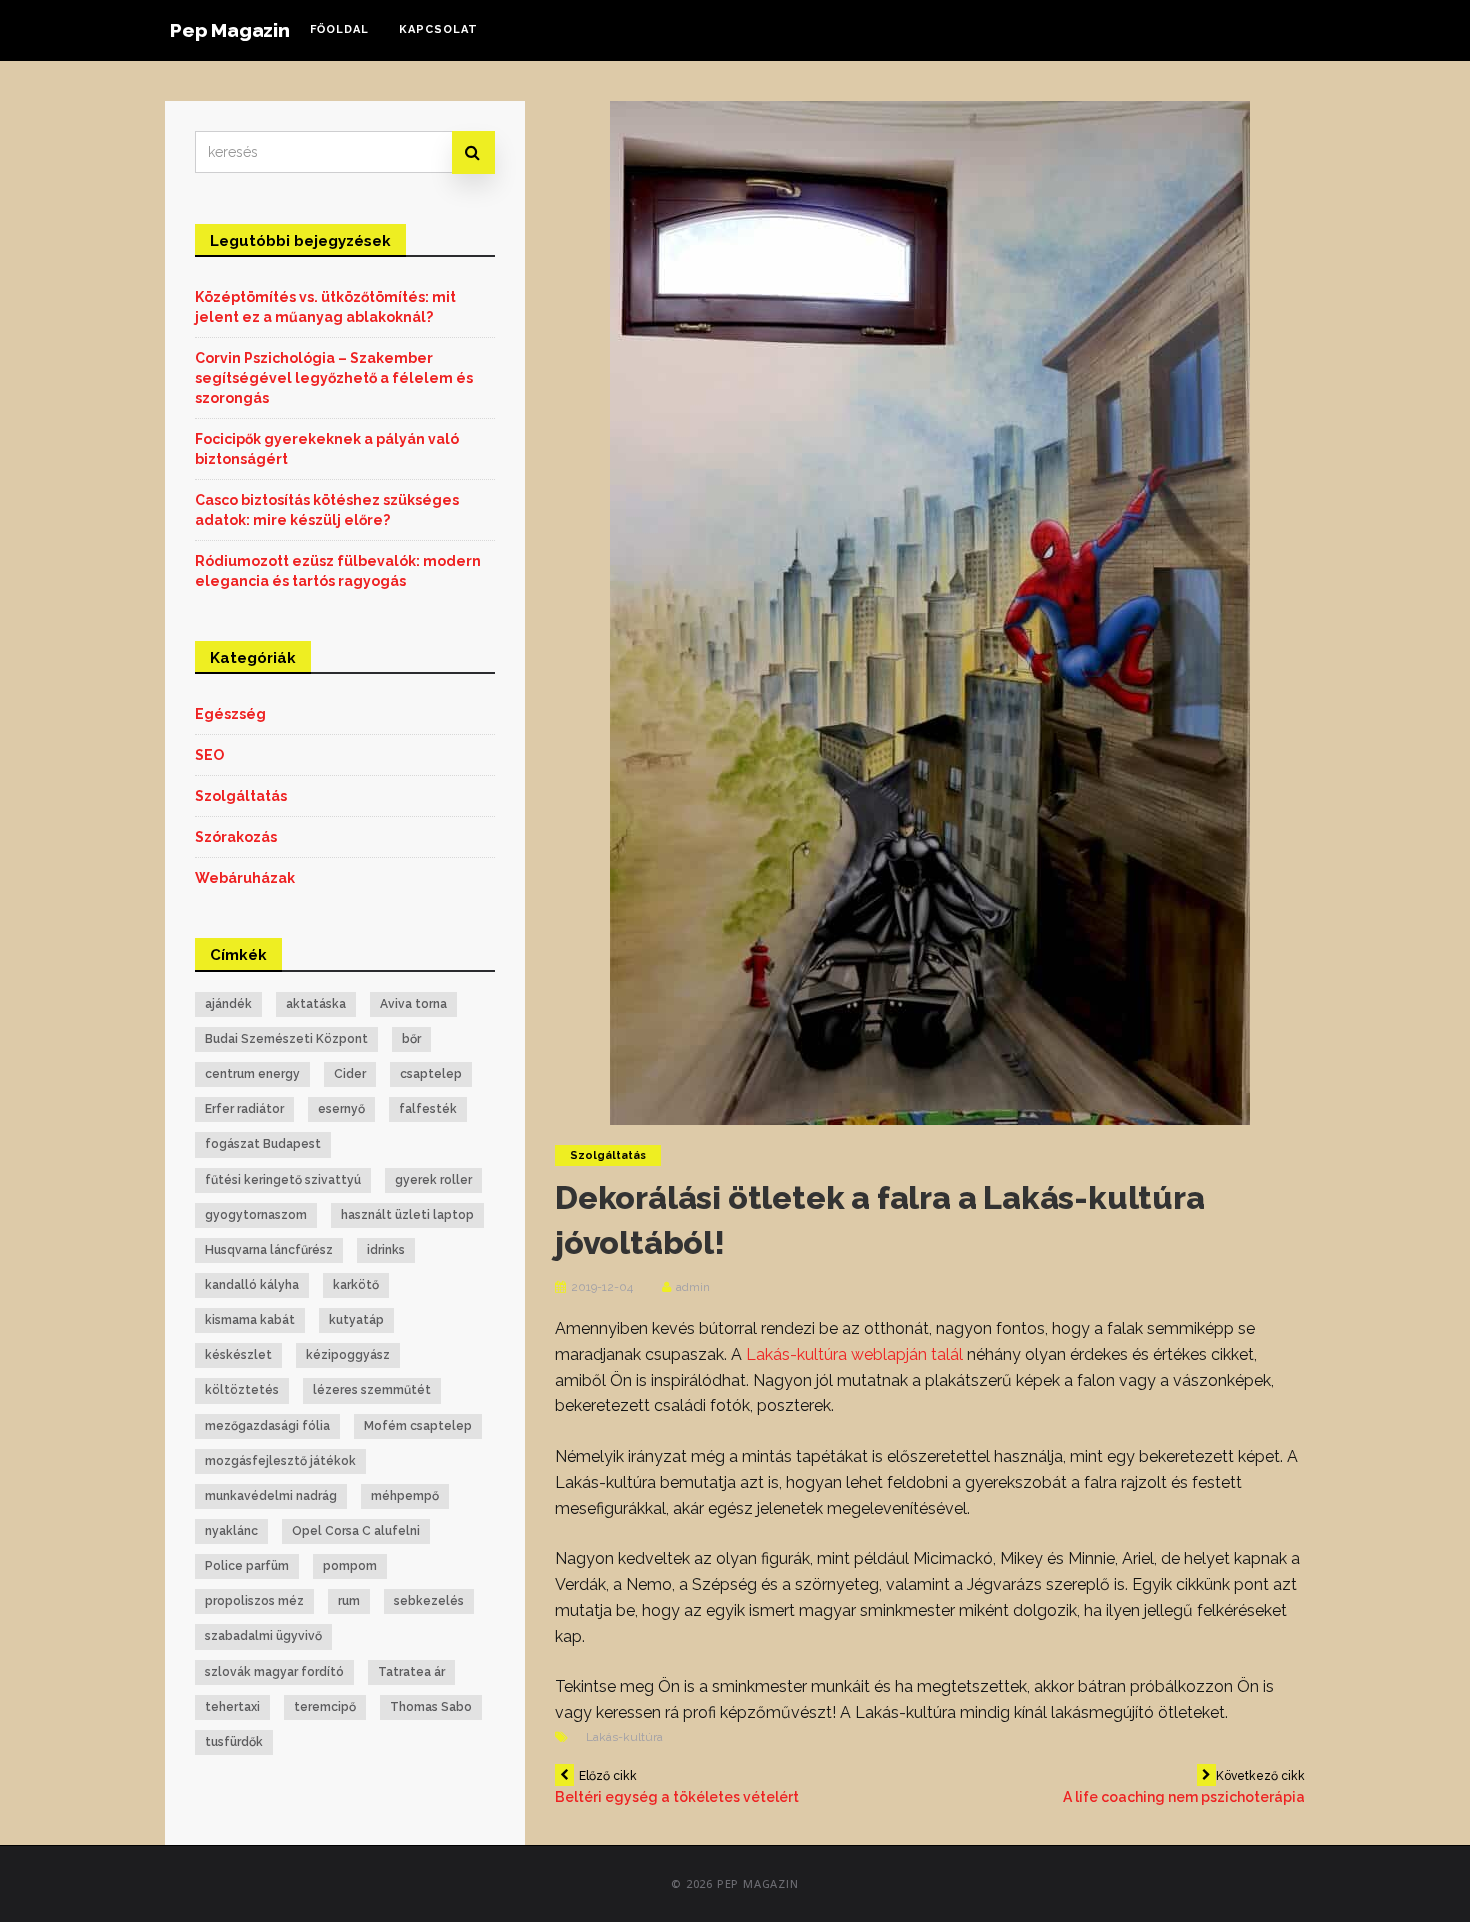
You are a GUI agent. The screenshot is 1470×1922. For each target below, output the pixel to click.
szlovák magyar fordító (274, 1672)
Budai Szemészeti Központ (286, 1039)
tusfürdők (234, 1742)
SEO (209, 755)
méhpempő (405, 1496)
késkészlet (238, 1355)
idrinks (386, 1250)
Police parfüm (247, 1566)
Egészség (230, 714)
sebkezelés (429, 1601)
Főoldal (339, 29)
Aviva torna (413, 1004)
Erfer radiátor (244, 1109)
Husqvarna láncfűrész (269, 1250)
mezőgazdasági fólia (267, 1426)
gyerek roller (433, 1180)
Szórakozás (236, 837)
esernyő (341, 1109)
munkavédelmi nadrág (271, 1496)
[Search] (473, 152)
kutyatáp (356, 1320)
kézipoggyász (348, 1355)
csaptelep (431, 1074)
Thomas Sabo (431, 1707)
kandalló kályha (252, 1285)
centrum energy (252, 1074)
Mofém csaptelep (418, 1426)
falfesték (428, 1109)
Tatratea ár (411, 1672)
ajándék (228, 1004)
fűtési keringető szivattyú (283, 1180)
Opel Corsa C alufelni (356, 1531)
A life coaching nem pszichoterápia (1184, 1787)
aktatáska (316, 1004)
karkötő (356, 1285)
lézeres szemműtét (372, 1390)
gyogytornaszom (256, 1215)
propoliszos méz (254, 1601)
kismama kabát (250, 1320)
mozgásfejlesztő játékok (280, 1461)
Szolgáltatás (608, 1155)
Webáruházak (245, 878)
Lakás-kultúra (624, 1737)
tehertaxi (232, 1707)
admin (693, 1287)
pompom (350, 1566)
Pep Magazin (230, 30)
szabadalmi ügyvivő (263, 1636)
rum (349, 1601)
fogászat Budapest (263, 1144)
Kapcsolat (438, 29)
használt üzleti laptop (407, 1215)
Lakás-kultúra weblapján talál (854, 1354)
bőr (411, 1039)
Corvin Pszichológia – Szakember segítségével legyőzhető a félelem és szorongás (334, 378)
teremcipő (325, 1707)
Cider (350, 1074)
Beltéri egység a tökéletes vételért (677, 1787)
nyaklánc (231, 1531)
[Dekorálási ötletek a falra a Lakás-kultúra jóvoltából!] (930, 611)
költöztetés (242, 1390)
